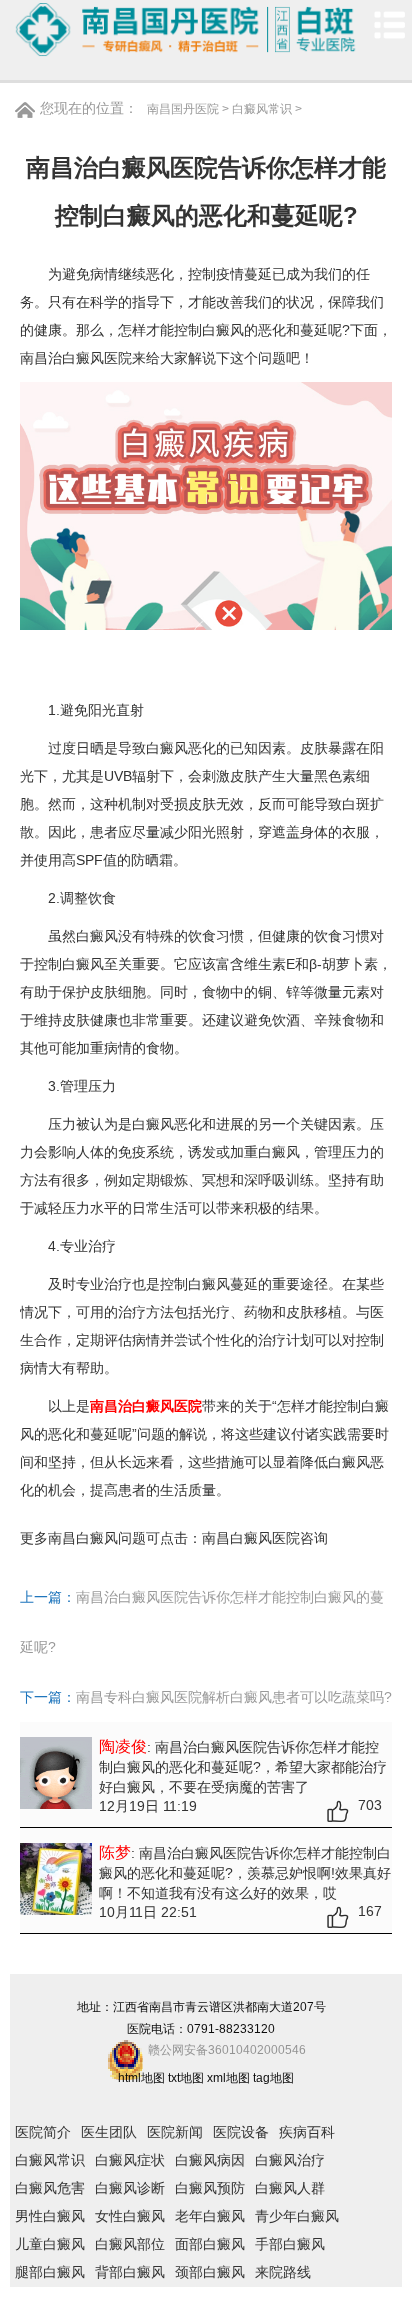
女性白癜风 (130, 2216)
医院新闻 (175, 2132)
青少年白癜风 (297, 2216)
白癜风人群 (290, 2188)
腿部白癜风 (50, 2272)
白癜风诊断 (130, 2188)
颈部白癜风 (210, 2272)
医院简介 (43, 2132)
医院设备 (241, 2132)
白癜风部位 (130, 2244)
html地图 (141, 2078)
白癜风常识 (262, 109)
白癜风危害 (50, 2188)
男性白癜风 (50, 2216)
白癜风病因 (210, 2160)
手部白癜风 (290, 2244)
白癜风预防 (210, 2188)
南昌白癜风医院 (251, 1538)
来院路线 (283, 2272)
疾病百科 (307, 2132)
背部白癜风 (130, 2272)
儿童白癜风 (50, 2244)
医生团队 (109, 2132)
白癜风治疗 (290, 2160)
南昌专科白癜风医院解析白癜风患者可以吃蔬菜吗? (234, 1697)
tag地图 (273, 2078)
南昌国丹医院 (183, 109)
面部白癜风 (210, 2244)
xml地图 (228, 2078)
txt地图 (186, 2078)
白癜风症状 (130, 2160)
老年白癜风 (210, 2216)
